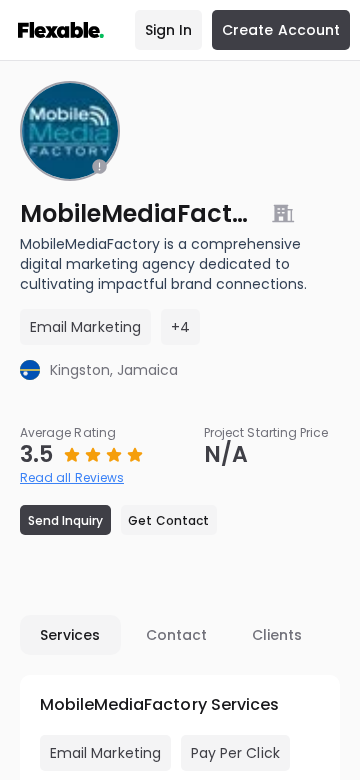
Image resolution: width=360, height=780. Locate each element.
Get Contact (168, 520)
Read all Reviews (72, 477)
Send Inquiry (66, 520)
